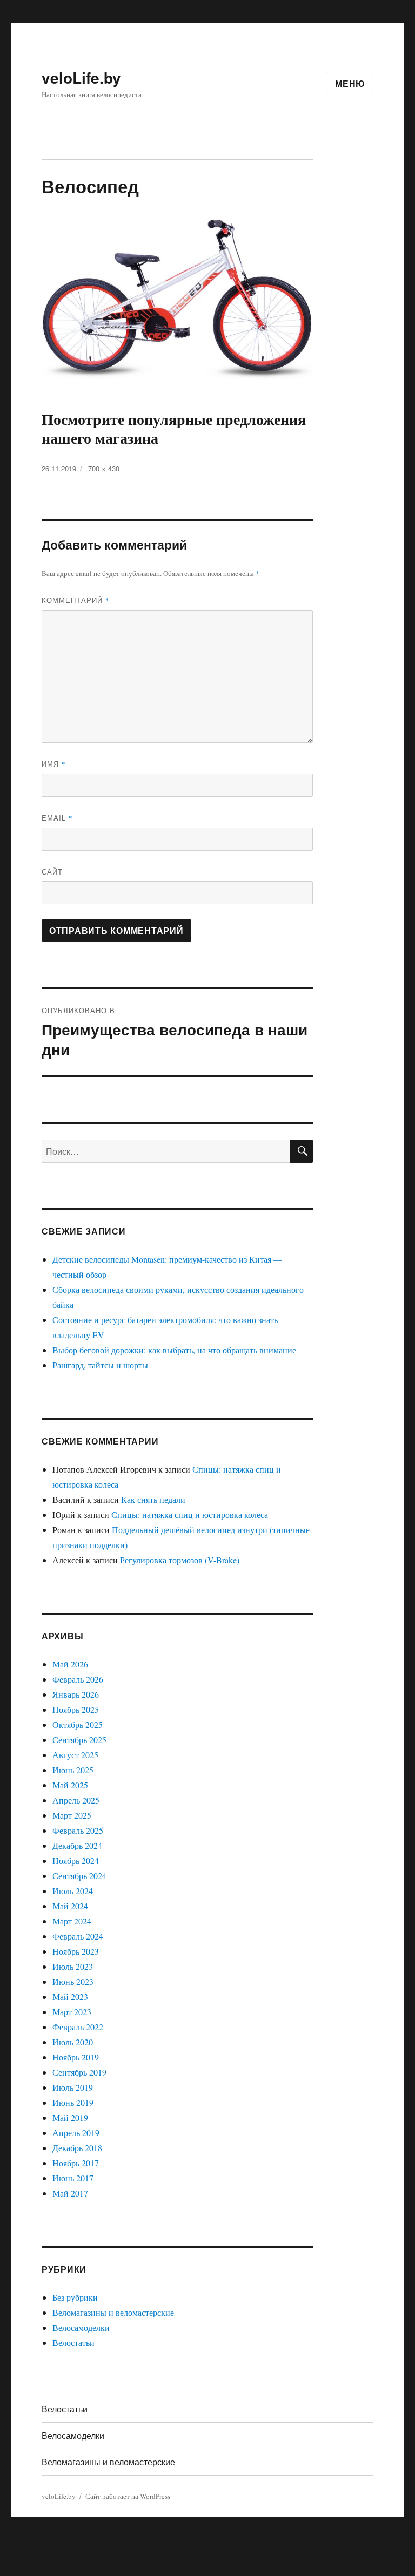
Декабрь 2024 (77, 1845)
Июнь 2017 (73, 2178)
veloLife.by (81, 77)
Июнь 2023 (73, 1981)
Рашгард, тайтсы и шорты (100, 1365)
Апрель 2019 (76, 2133)
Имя (54, 764)
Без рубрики (75, 2297)
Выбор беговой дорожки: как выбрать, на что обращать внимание (174, 1350)
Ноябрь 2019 (76, 2057)
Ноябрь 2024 (76, 1860)
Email (57, 818)
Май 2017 (70, 2193)
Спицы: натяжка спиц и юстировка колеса (190, 1514)
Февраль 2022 (78, 2027)
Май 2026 (70, 1664)
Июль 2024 (73, 1891)
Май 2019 (70, 2117)
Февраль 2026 (78, 1679)
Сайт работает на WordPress (128, 2496)
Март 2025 (72, 1815)
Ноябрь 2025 (76, 1709)
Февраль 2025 (78, 1830)
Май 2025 (70, 1785)
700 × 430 (104, 468)
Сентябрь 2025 (79, 1740)
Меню (350, 83)
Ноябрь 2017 (76, 2163)
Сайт (52, 872)
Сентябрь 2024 (79, 1876)
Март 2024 (72, 1921)
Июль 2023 (73, 1966)
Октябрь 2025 (78, 1724)
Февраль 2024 (78, 1936)
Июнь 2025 (73, 1770)
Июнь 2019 (73, 2102)
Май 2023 (70, 1997)
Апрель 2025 (76, 1800)
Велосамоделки (81, 2327)
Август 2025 (75, 1755)
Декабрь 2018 (77, 2148)
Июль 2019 (73, 2087)
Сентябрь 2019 (79, 2072)
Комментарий (76, 600)
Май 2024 (70, 1906)
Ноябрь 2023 (76, 1951)
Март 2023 (72, 2012)
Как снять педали (153, 1499)
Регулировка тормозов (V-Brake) (180, 1560)
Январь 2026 (76, 1694)
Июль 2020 (73, 2042)
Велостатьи (73, 2343)
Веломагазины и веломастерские (113, 2312)
